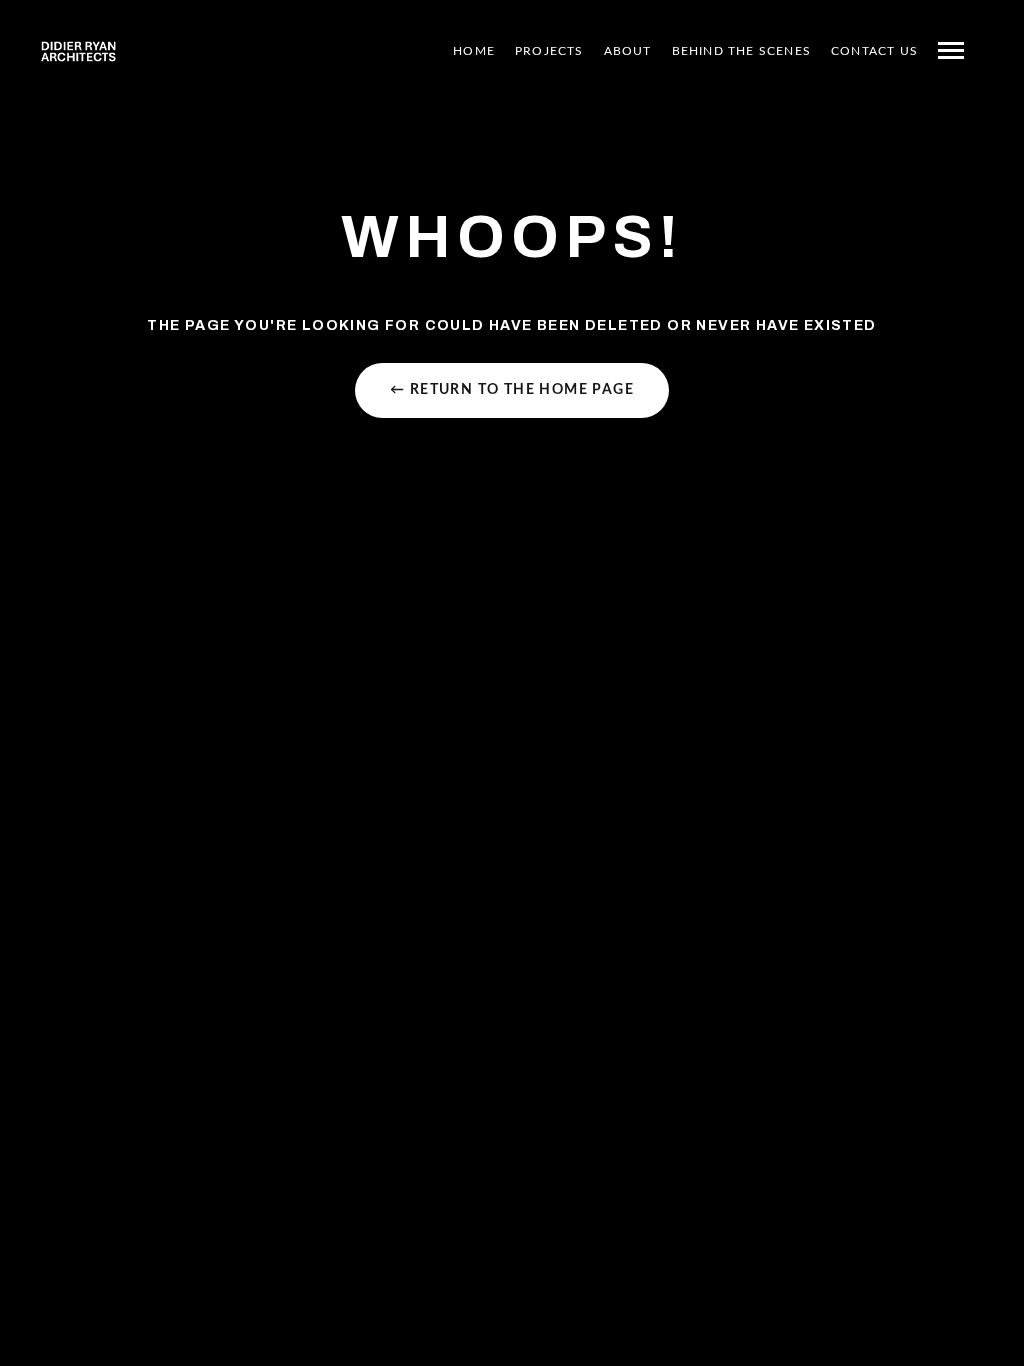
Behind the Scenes (741, 51)
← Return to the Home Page (512, 390)
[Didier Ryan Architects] (78, 51)
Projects (549, 51)
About (628, 51)
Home (474, 51)
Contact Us (874, 51)
